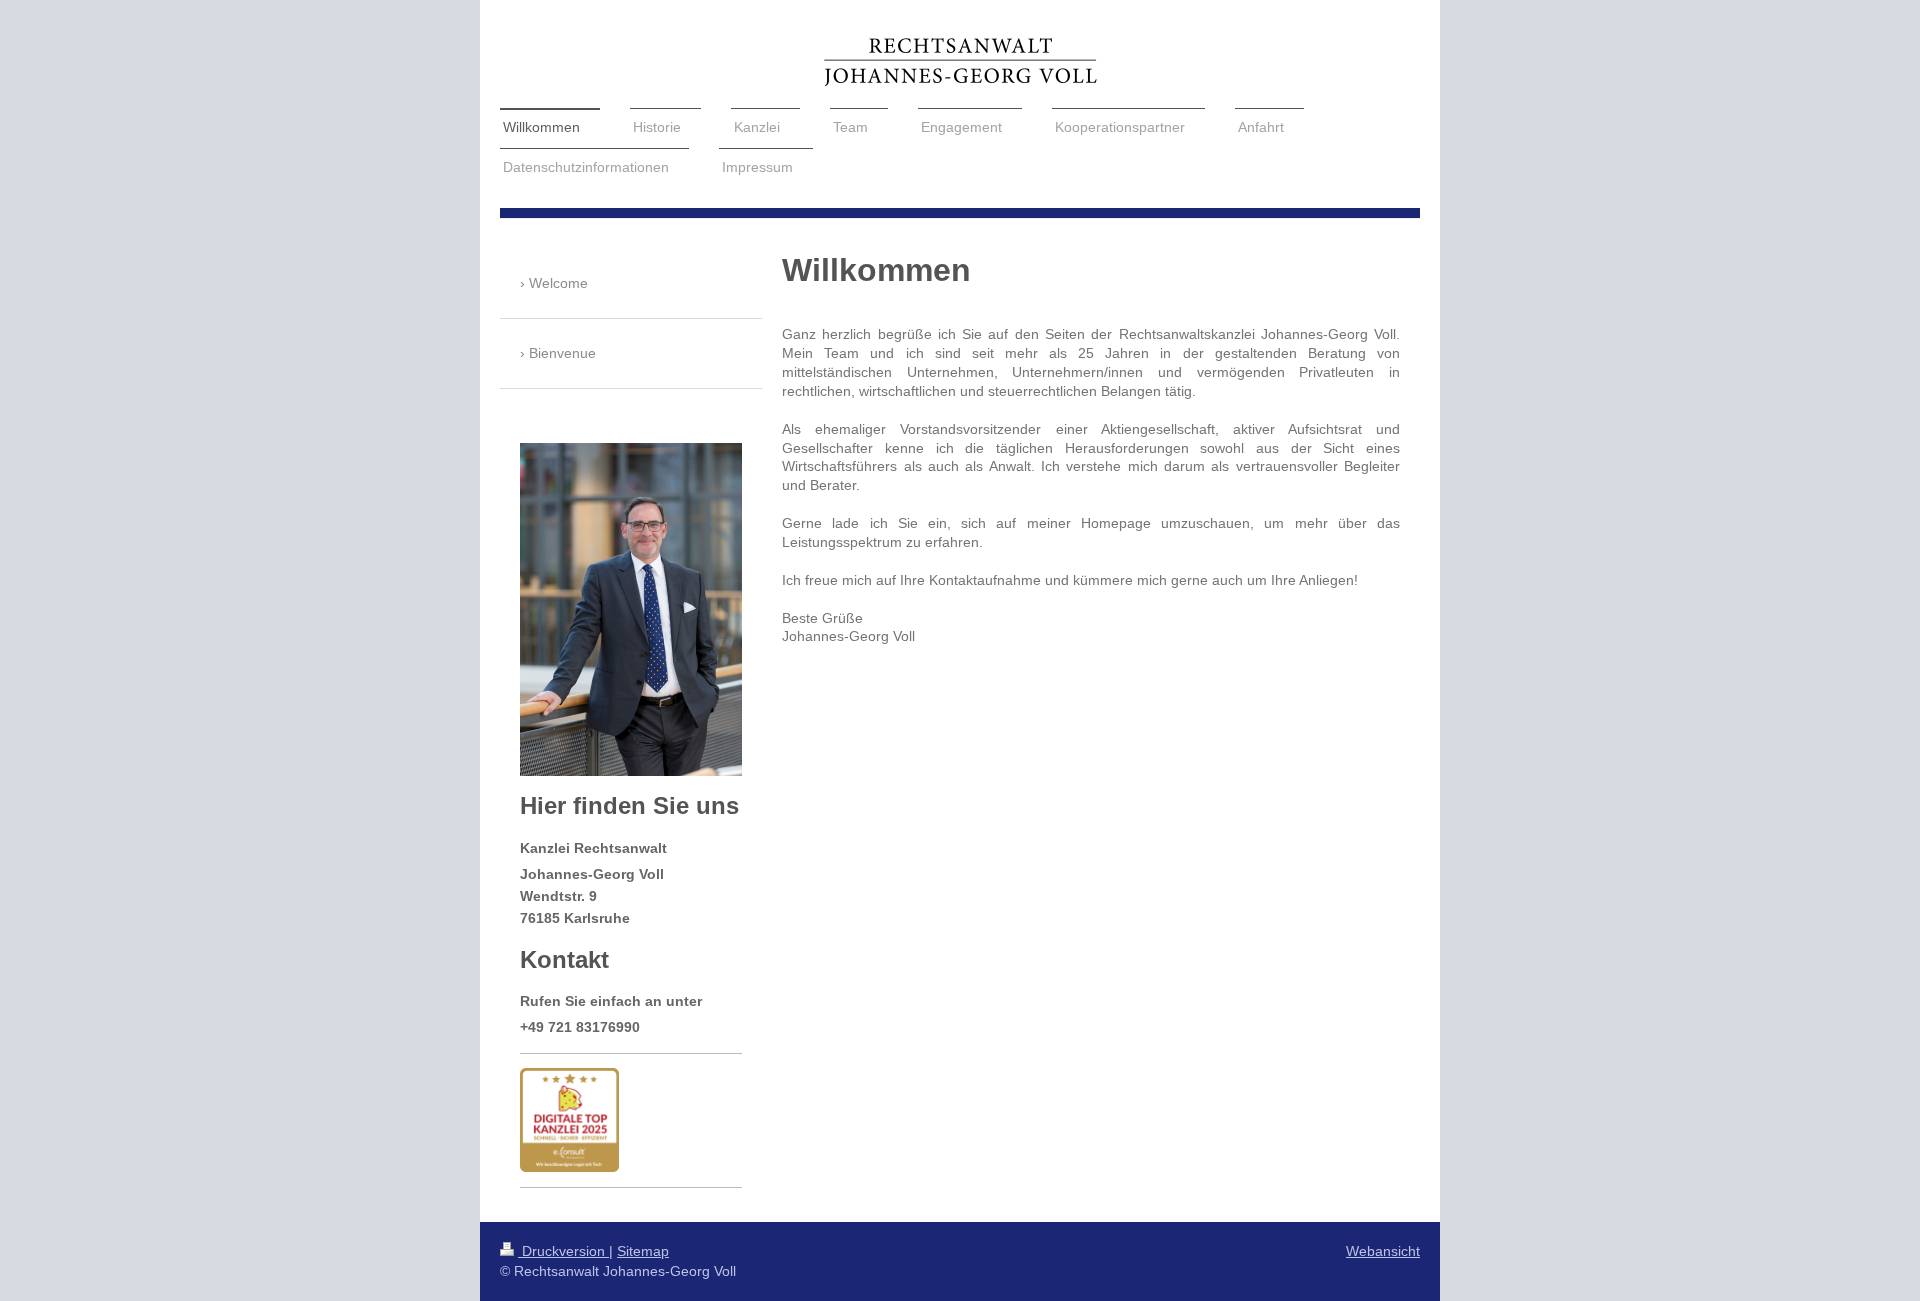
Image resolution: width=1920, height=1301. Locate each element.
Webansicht (1383, 1251)
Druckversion (563, 1251)
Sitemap (643, 1251)
